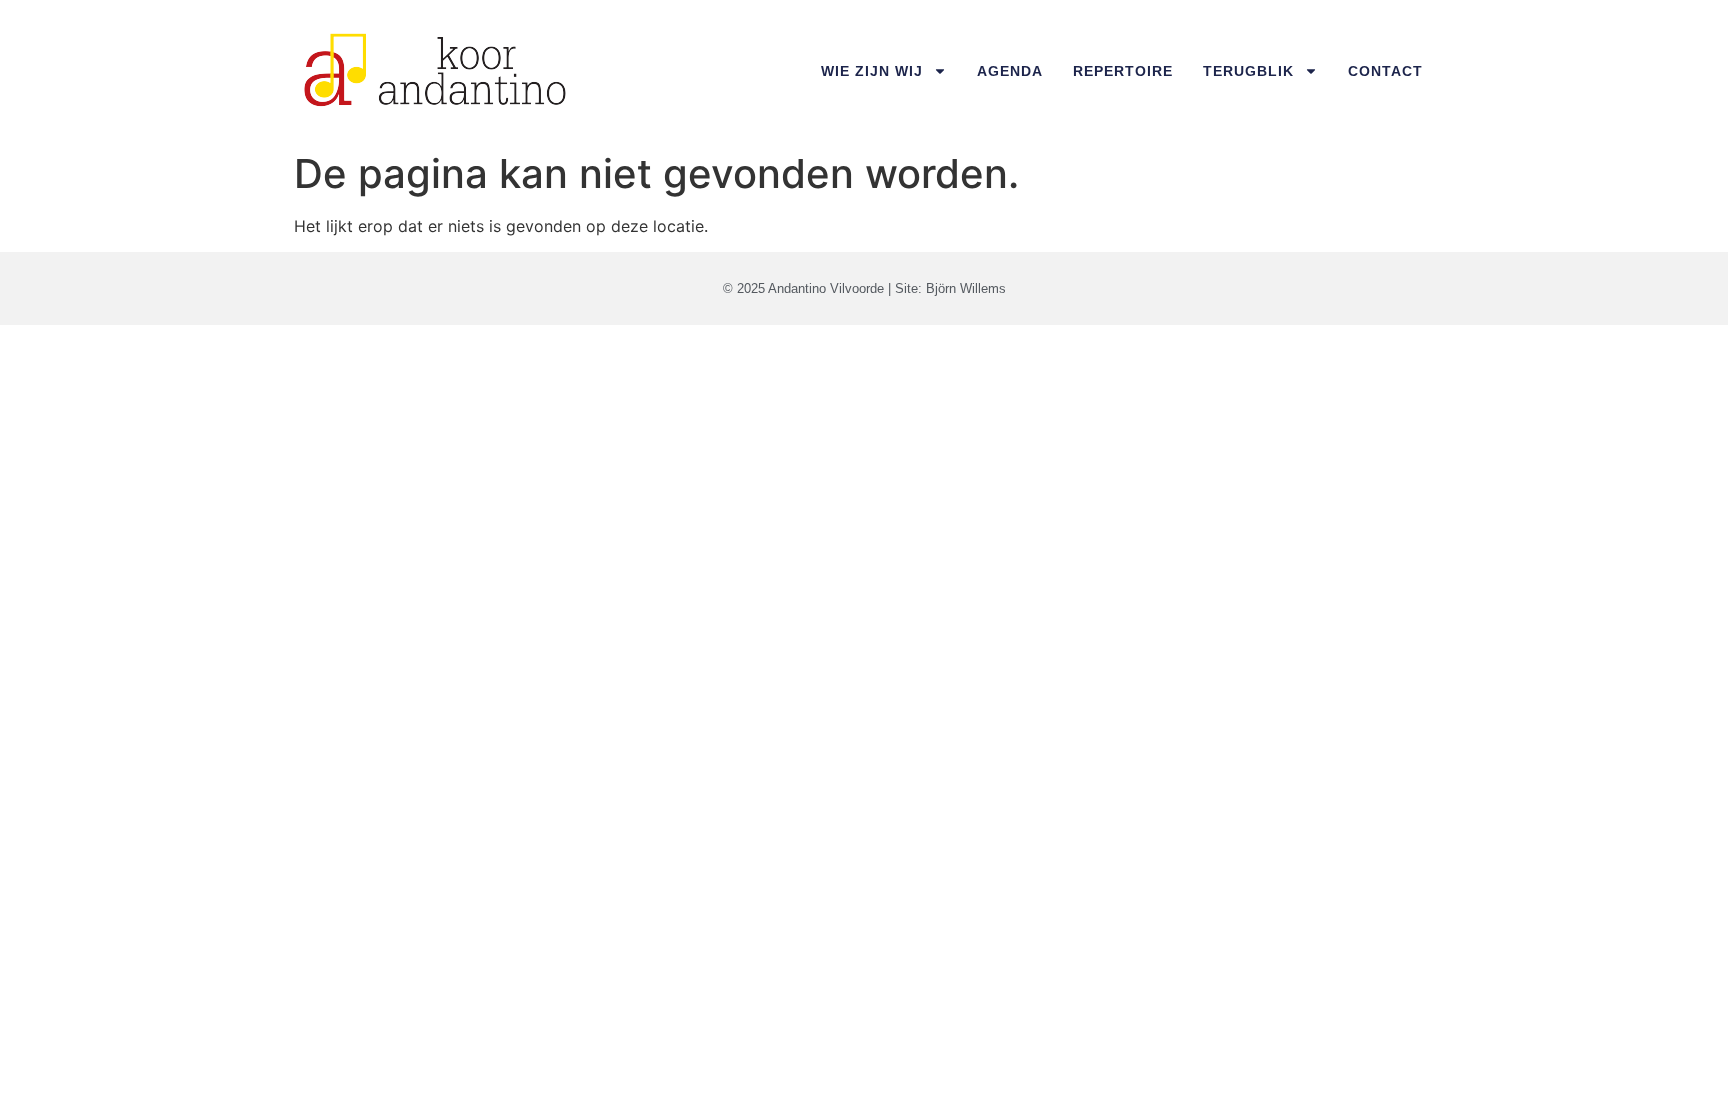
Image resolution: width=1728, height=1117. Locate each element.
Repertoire (1123, 71)
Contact (1385, 71)
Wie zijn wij (872, 71)
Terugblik (1248, 71)
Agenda (1010, 71)
